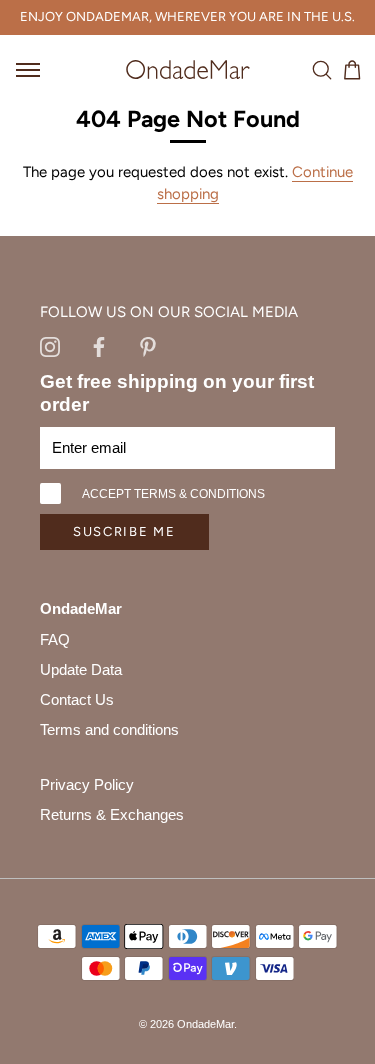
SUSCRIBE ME (124, 531)
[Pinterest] (148, 346)
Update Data (81, 669)
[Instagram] (50, 346)
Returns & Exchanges (112, 814)
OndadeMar (205, 1024)
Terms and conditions (109, 729)
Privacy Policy (87, 784)
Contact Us (77, 699)
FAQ (55, 639)
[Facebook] (99, 346)
